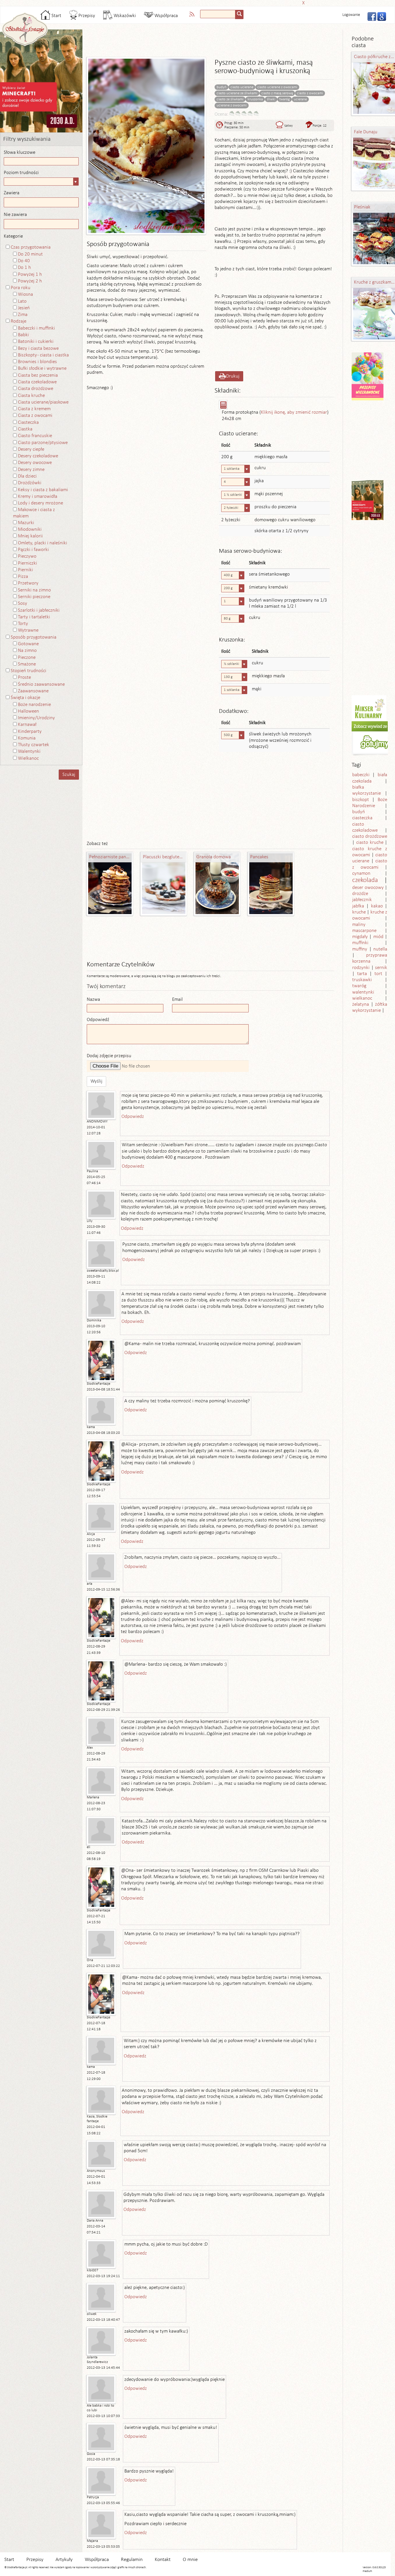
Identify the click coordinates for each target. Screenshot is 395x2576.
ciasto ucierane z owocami (277, 87)
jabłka (358, 906)
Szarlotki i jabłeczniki (39, 610)
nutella (380, 949)
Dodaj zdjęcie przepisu (109, 1056)
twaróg (285, 99)
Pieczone (27, 658)
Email (177, 999)
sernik (381, 968)
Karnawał (27, 725)
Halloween (28, 711)
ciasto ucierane (242, 87)
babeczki (361, 775)
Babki (23, 335)
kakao (377, 906)
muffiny (360, 949)
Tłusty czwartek (34, 745)
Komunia (27, 738)
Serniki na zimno (34, 590)
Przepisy (86, 16)
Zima (23, 315)
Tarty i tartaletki (34, 617)
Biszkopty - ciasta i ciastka (43, 355)
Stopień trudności (28, 671)
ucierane (300, 99)
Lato (22, 301)
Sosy (23, 603)
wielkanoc (362, 998)
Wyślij (96, 1081)
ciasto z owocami (310, 93)
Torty (23, 624)
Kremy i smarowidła (38, 496)
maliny (359, 925)
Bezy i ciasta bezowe (38, 348)
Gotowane (28, 644)
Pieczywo (27, 556)
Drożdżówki (30, 483)
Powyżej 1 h (30, 274)
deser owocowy (368, 888)
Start (56, 16)
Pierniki (25, 570)
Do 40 (24, 261)
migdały (360, 937)
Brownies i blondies (37, 362)
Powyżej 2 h (30, 281)
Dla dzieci (27, 476)
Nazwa (93, 999)
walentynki (363, 992)
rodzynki (361, 968)
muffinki (360, 943)
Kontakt (163, 2560)
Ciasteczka (28, 422)
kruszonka (255, 99)
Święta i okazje (25, 698)
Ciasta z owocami (35, 416)
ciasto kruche (370, 843)
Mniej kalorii (30, 536)
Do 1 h (24, 268)
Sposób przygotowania (34, 637)
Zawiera (12, 193)
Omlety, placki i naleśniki (43, 543)
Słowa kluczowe (20, 152)
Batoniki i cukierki (36, 342)
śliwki (271, 99)
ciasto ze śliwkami (230, 99)
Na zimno (27, 651)
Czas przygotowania (31, 247)
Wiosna (25, 294)
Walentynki (29, 751)
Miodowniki (30, 529)
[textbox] (218, 14)
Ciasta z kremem (34, 409)
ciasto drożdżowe (370, 836)
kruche (359, 912)
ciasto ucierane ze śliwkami (237, 93)
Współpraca (166, 16)
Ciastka (25, 429)
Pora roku (21, 288)
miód (378, 937)
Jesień (24, 308)
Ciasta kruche (31, 396)
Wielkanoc (28, 758)
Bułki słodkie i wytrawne (42, 368)
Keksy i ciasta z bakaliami (43, 490)
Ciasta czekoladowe (37, 382)
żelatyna (361, 1004)
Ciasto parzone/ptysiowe (43, 443)
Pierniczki (27, 563)
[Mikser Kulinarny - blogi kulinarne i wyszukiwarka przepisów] (369, 708)
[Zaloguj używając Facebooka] (370, 16)
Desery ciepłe (31, 449)
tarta (362, 974)
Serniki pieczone (34, 597)
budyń (222, 87)
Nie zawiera (15, 215)
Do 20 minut (30, 254)
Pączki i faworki (33, 550)
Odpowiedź (98, 1020)
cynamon (361, 873)
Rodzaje (19, 321)
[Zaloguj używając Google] (380, 16)
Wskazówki (124, 16)
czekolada (365, 880)
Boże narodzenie (34, 705)
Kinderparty (30, 732)
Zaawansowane (33, 691)
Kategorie (13, 236)
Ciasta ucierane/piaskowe (43, 402)
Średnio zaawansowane (41, 684)
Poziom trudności (21, 173)
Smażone (27, 664)
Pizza (23, 577)
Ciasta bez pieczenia (38, 375)
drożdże (360, 894)
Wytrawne (28, 630)
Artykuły (64, 2560)
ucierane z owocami (232, 105)
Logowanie (351, 15)
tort (378, 974)
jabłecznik (362, 900)
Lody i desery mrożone (40, 503)
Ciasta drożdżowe (36, 389)
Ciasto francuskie (35, 436)
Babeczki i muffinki (36, 328)
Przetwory (28, 583)
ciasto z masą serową (277, 93)
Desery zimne (31, 470)
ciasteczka (362, 818)
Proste (24, 677)
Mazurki (26, 523)
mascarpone (364, 931)
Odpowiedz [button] (133, 1117)
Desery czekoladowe (38, 456)
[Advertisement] (196, 2)
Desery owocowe (35, 463)
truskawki (362, 980)
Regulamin (132, 2560)
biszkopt (361, 800)
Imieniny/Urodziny (36, 718)
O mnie (190, 2560)
